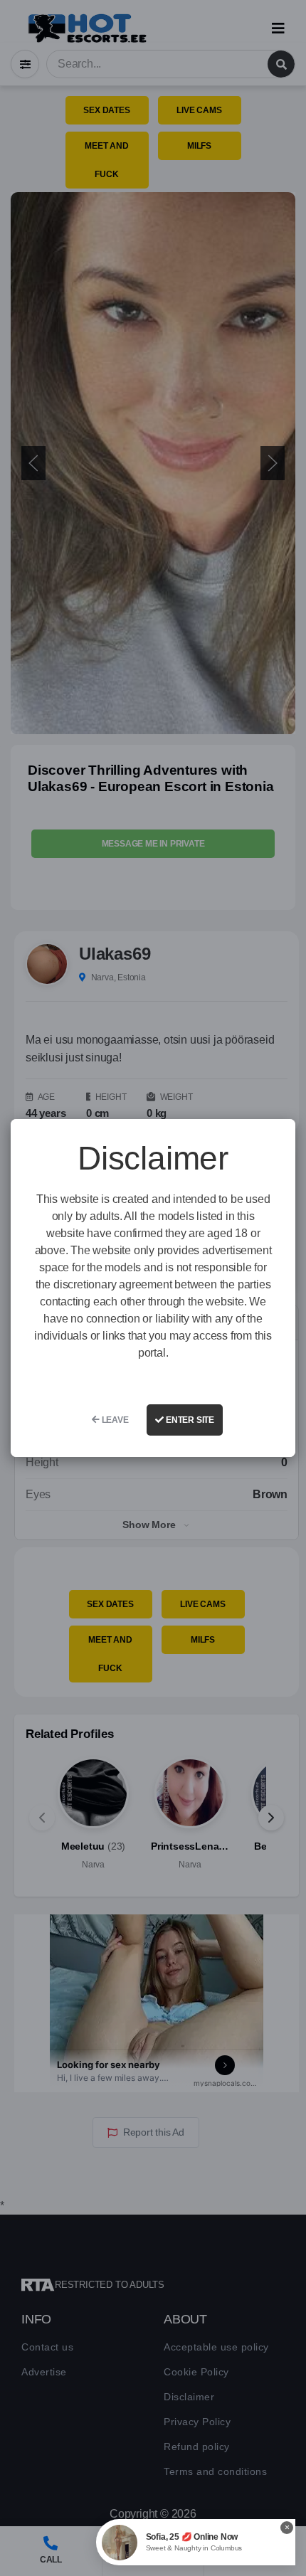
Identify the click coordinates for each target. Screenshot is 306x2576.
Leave (114, 1420)
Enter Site (189, 1420)
